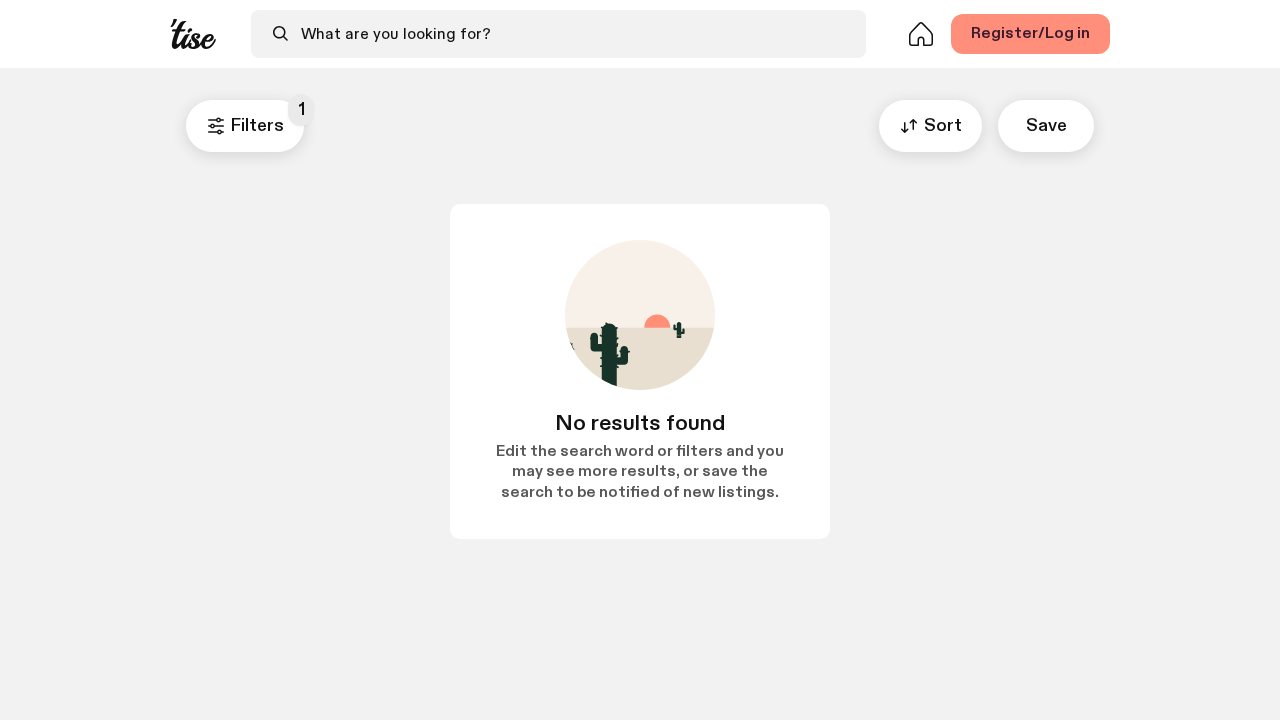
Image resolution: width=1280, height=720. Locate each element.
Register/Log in (1030, 33)
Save (1046, 125)
